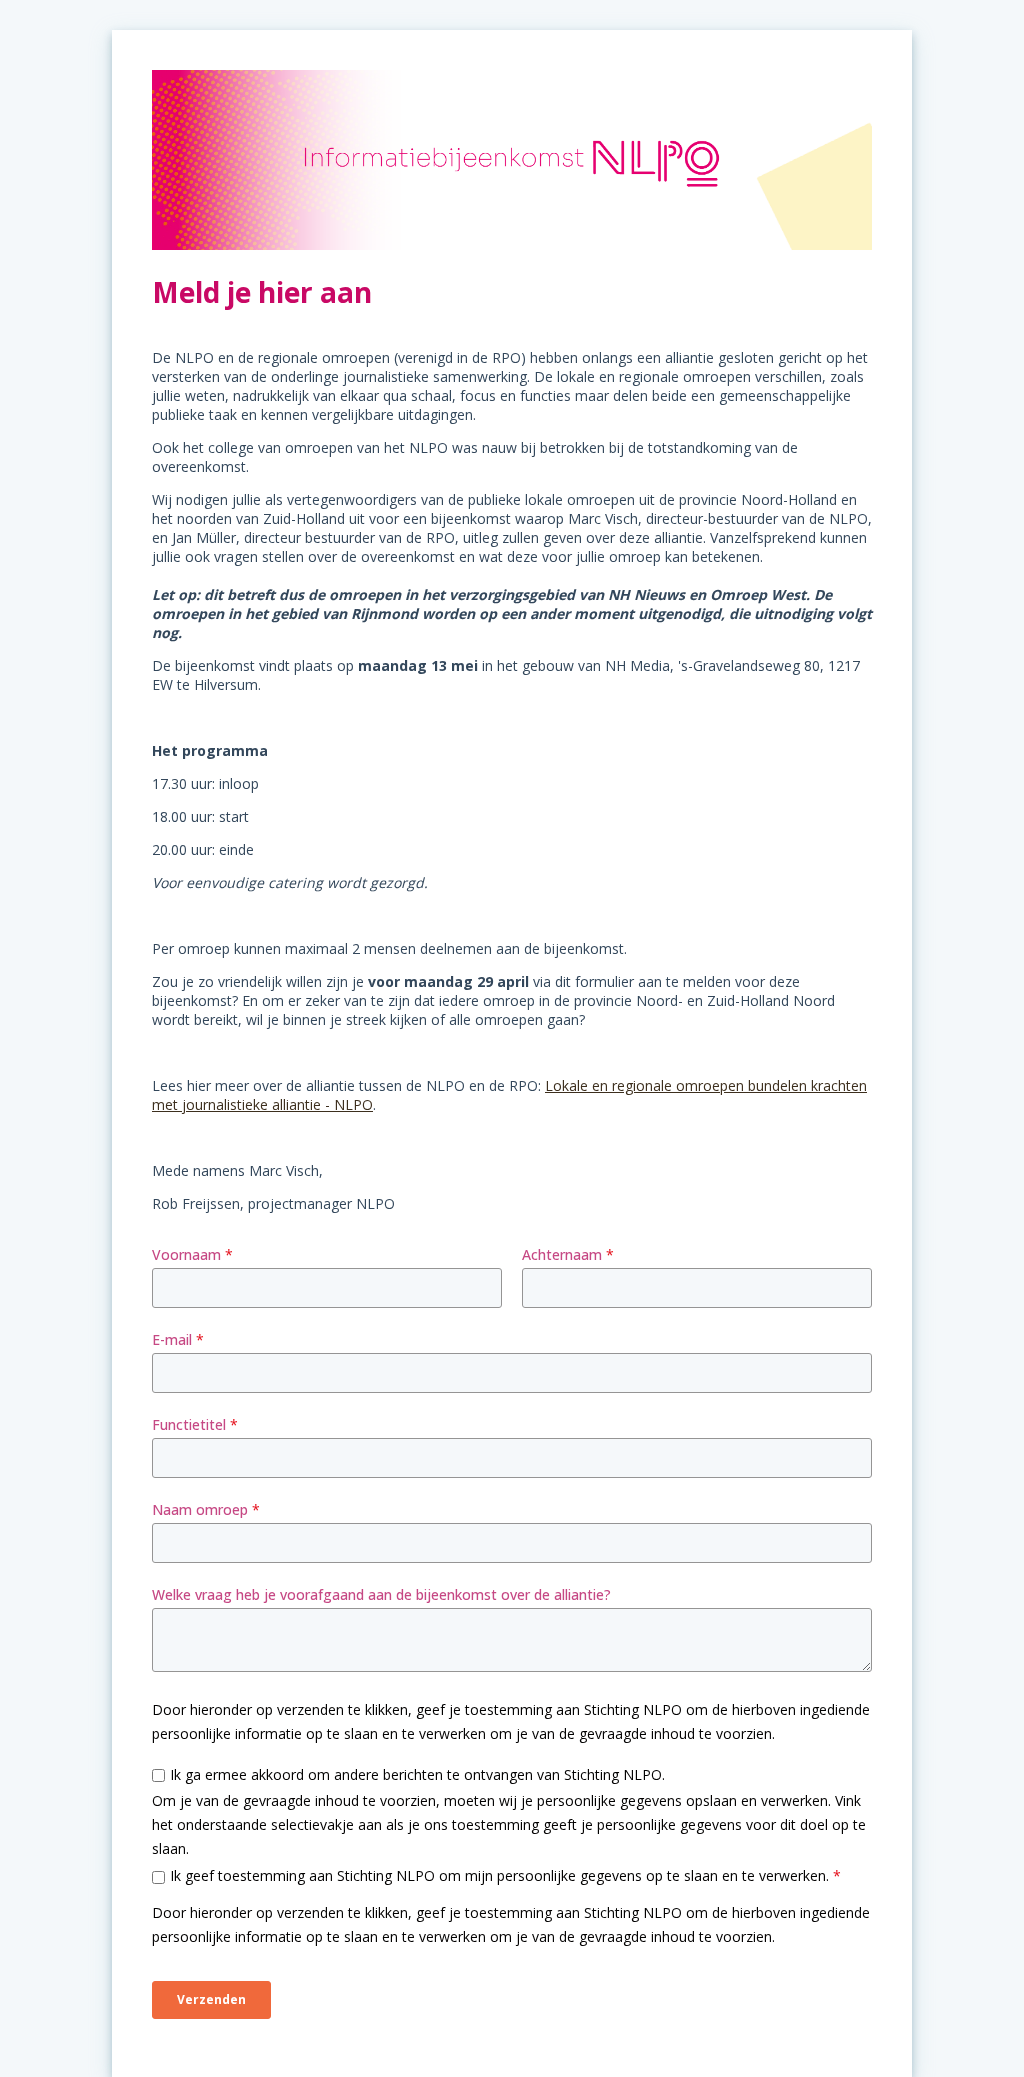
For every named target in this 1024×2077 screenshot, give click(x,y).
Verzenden (211, 1999)
